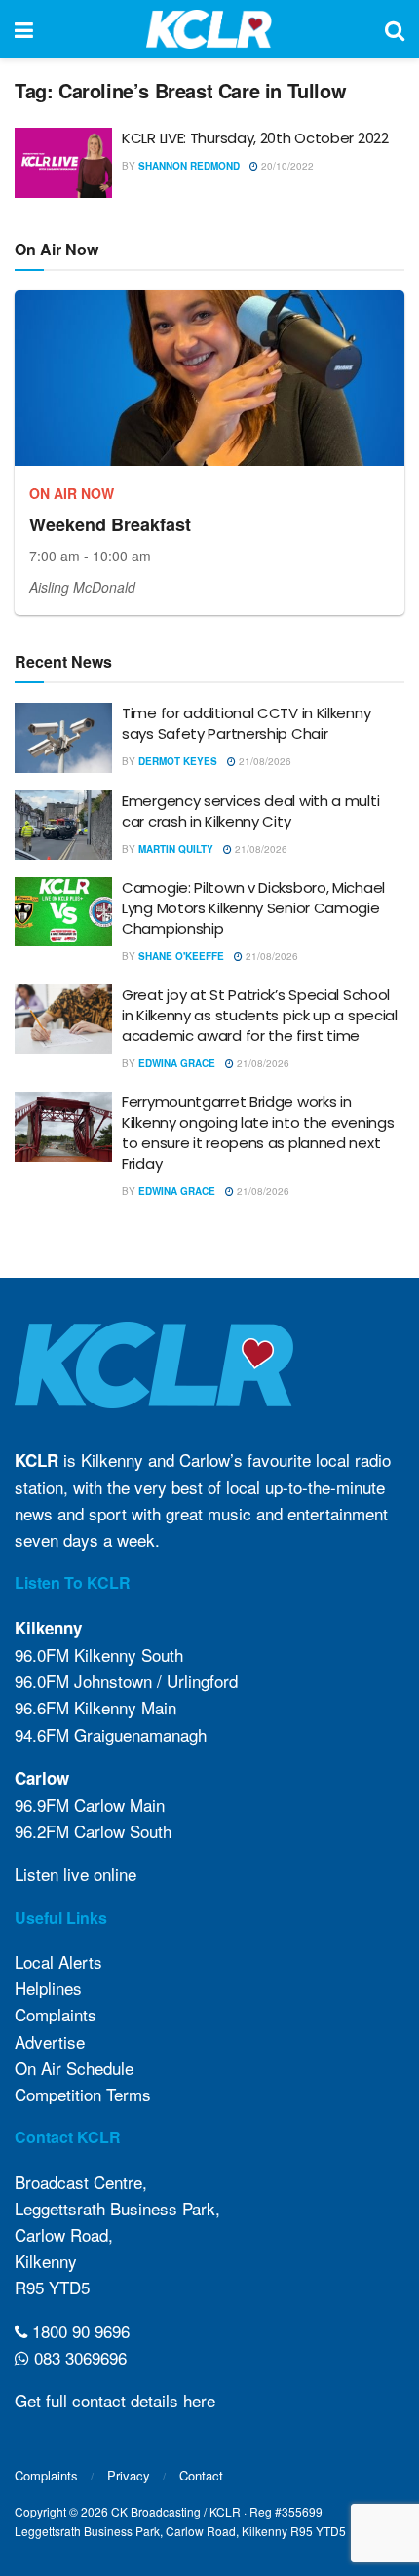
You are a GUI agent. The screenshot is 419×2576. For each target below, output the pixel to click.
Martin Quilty (176, 849)
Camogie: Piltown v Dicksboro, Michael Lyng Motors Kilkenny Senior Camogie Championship (253, 908)
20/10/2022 (286, 166)
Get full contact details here (115, 2400)
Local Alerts (58, 1961)
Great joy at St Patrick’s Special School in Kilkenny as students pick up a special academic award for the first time (260, 1015)
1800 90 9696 (78, 2331)
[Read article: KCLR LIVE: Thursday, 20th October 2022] (63, 163)
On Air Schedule (74, 2068)
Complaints (56, 2014)
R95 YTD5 (52, 2287)
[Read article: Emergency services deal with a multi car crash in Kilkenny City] (63, 826)
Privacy (129, 2475)
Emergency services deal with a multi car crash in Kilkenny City (250, 811)
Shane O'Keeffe (181, 956)
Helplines (48, 1988)
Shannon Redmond (189, 166)
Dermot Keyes (178, 761)
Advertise (50, 2041)
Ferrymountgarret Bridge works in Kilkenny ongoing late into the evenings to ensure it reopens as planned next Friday (258, 1133)
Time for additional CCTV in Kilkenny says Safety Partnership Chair (246, 723)
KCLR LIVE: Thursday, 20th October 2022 (255, 138)
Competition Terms (83, 2094)
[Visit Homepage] (209, 29)
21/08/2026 (264, 761)
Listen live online (76, 1874)
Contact (201, 2475)
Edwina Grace (177, 1063)
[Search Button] (395, 29)
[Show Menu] (24, 29)
